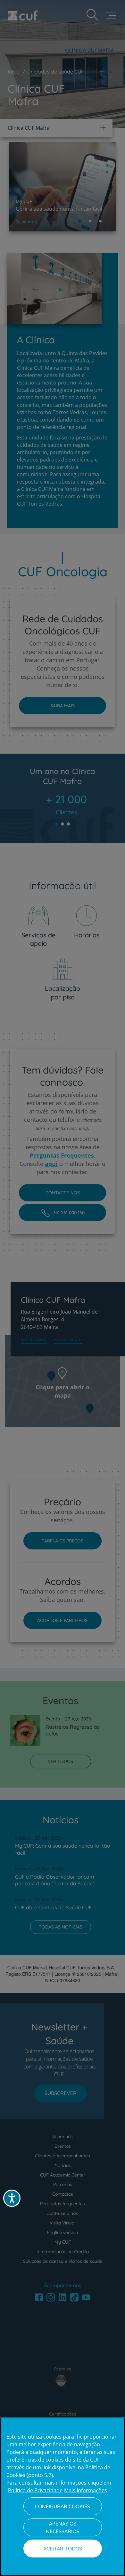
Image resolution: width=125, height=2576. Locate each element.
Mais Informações (86, 2490)
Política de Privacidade (35, 2490)
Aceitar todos (63, 2549)
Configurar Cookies (63, 2506)
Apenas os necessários (63, 2527)
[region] (63, 2497)
